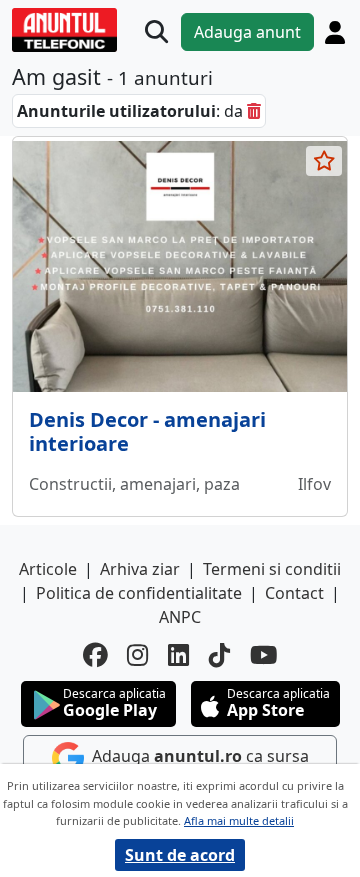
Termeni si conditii (272, 569)
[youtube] (264, 655)
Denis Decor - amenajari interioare (147, 431)
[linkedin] (178, 655)
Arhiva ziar (140, 569)
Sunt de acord (180, 855)
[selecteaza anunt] (324, 161)
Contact (294, 593)
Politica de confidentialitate (139, 593)
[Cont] (335, 32)
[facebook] (95, 655)
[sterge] (254, 111)
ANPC (180, 617)
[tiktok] (219, 655)
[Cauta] (156, 32)
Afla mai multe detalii (239, 820)
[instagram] (137, 655)
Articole (48, 569)
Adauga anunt (247, 32)
